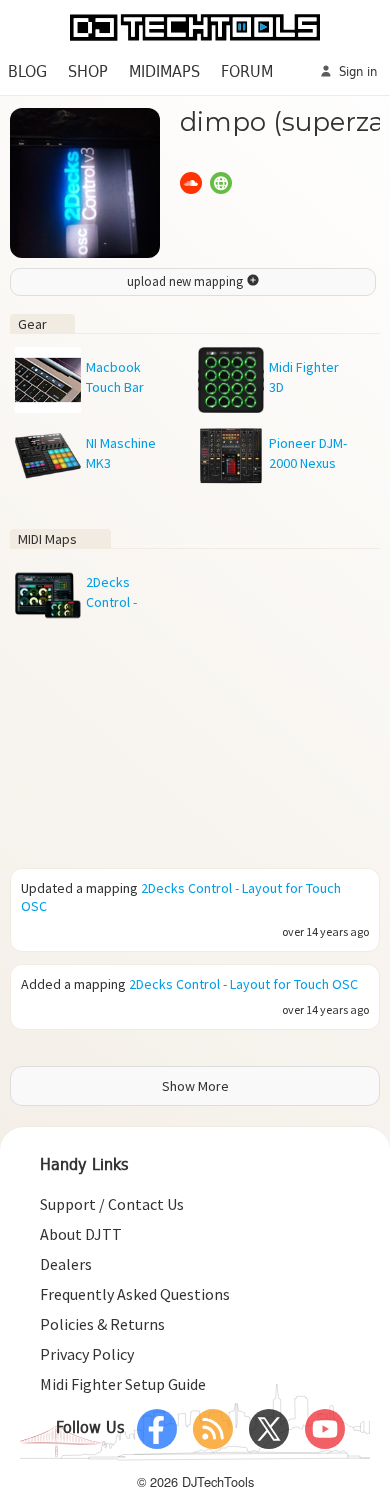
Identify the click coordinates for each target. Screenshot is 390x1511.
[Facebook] (157, 1429)
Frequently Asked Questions (135, 1294)
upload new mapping (186, 281)
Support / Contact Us (112, 1204)
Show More (195, 1086)
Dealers (66, 1264)
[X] (269, 1429)
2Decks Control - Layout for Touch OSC (243, 984)
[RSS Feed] (213, 1429)
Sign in (356, 72)
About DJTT (81, 1234)
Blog (27, 72)
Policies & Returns (102, 1324)
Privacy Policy (87, 1354)
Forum (247, 72)
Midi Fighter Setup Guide (123, 1384)
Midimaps (164, 72)
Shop (88, 72)
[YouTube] (325, 1429)
